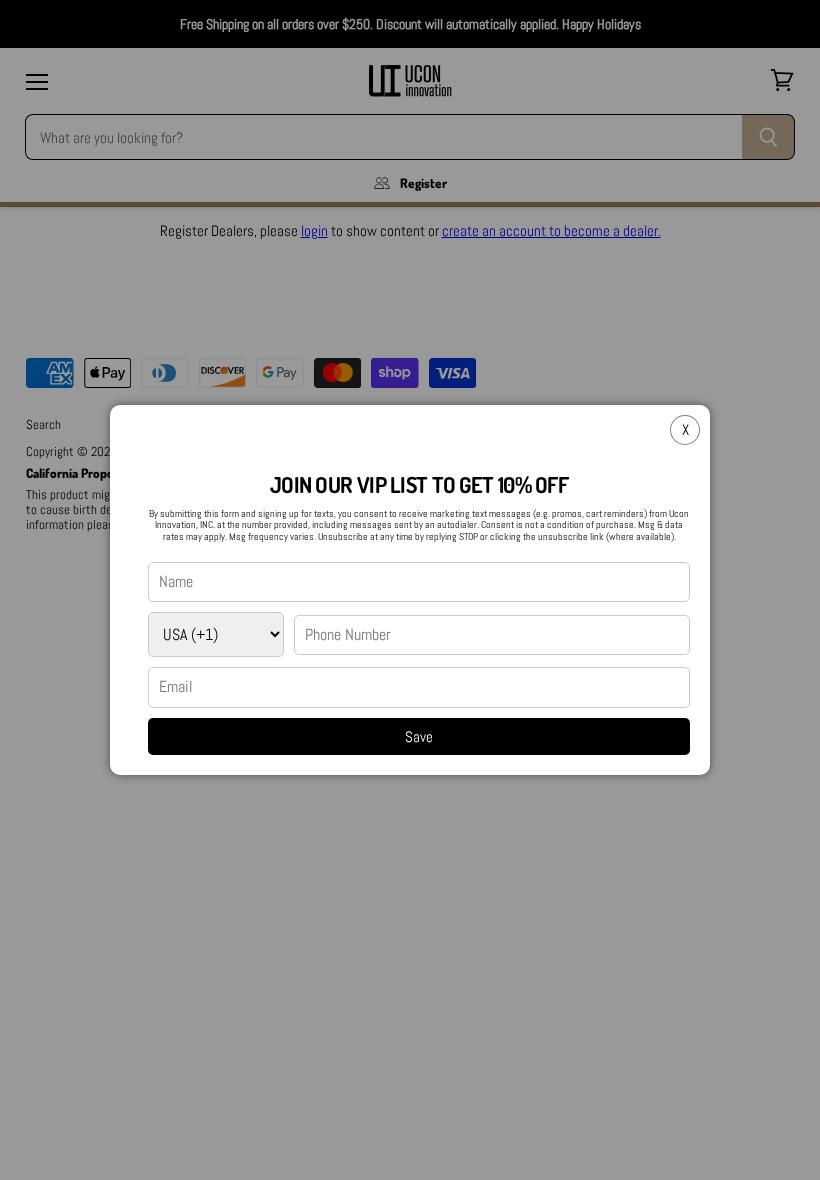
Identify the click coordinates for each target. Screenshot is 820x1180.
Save (419, 736)
